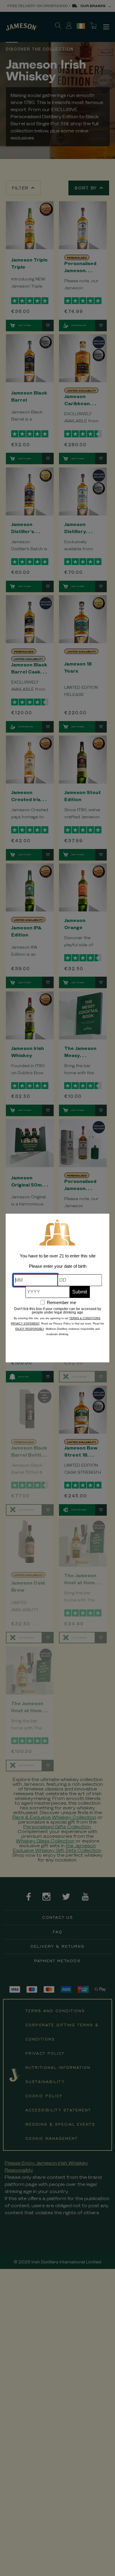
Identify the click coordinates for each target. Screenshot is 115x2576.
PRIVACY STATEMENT (25, 1324)
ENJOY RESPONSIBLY (30, 1329)
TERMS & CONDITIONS (85, 1318)
